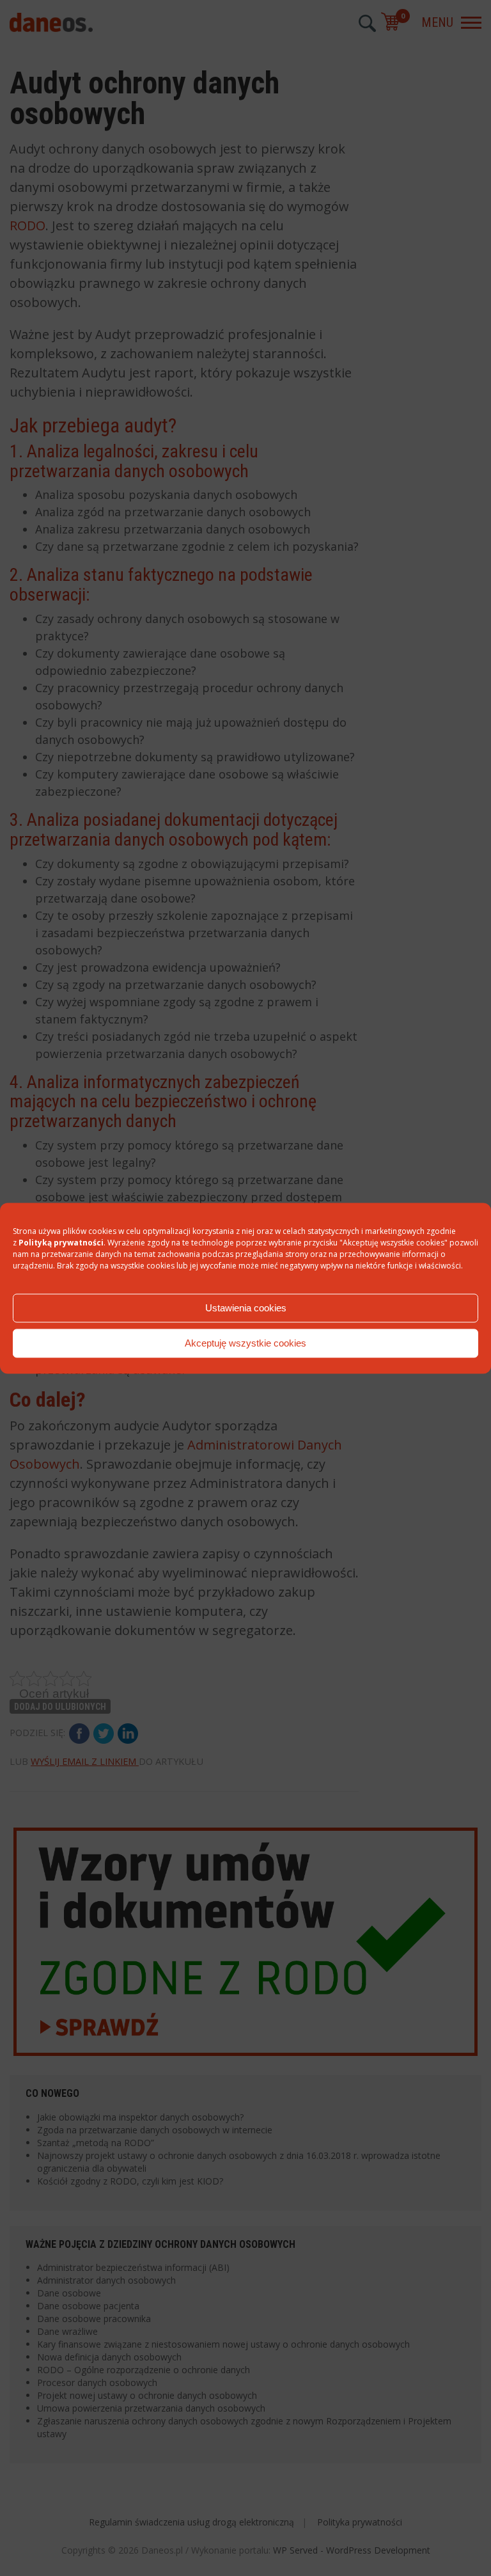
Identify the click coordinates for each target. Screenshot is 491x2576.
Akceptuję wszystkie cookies (245, 1343)
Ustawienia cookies (246, 1308)
